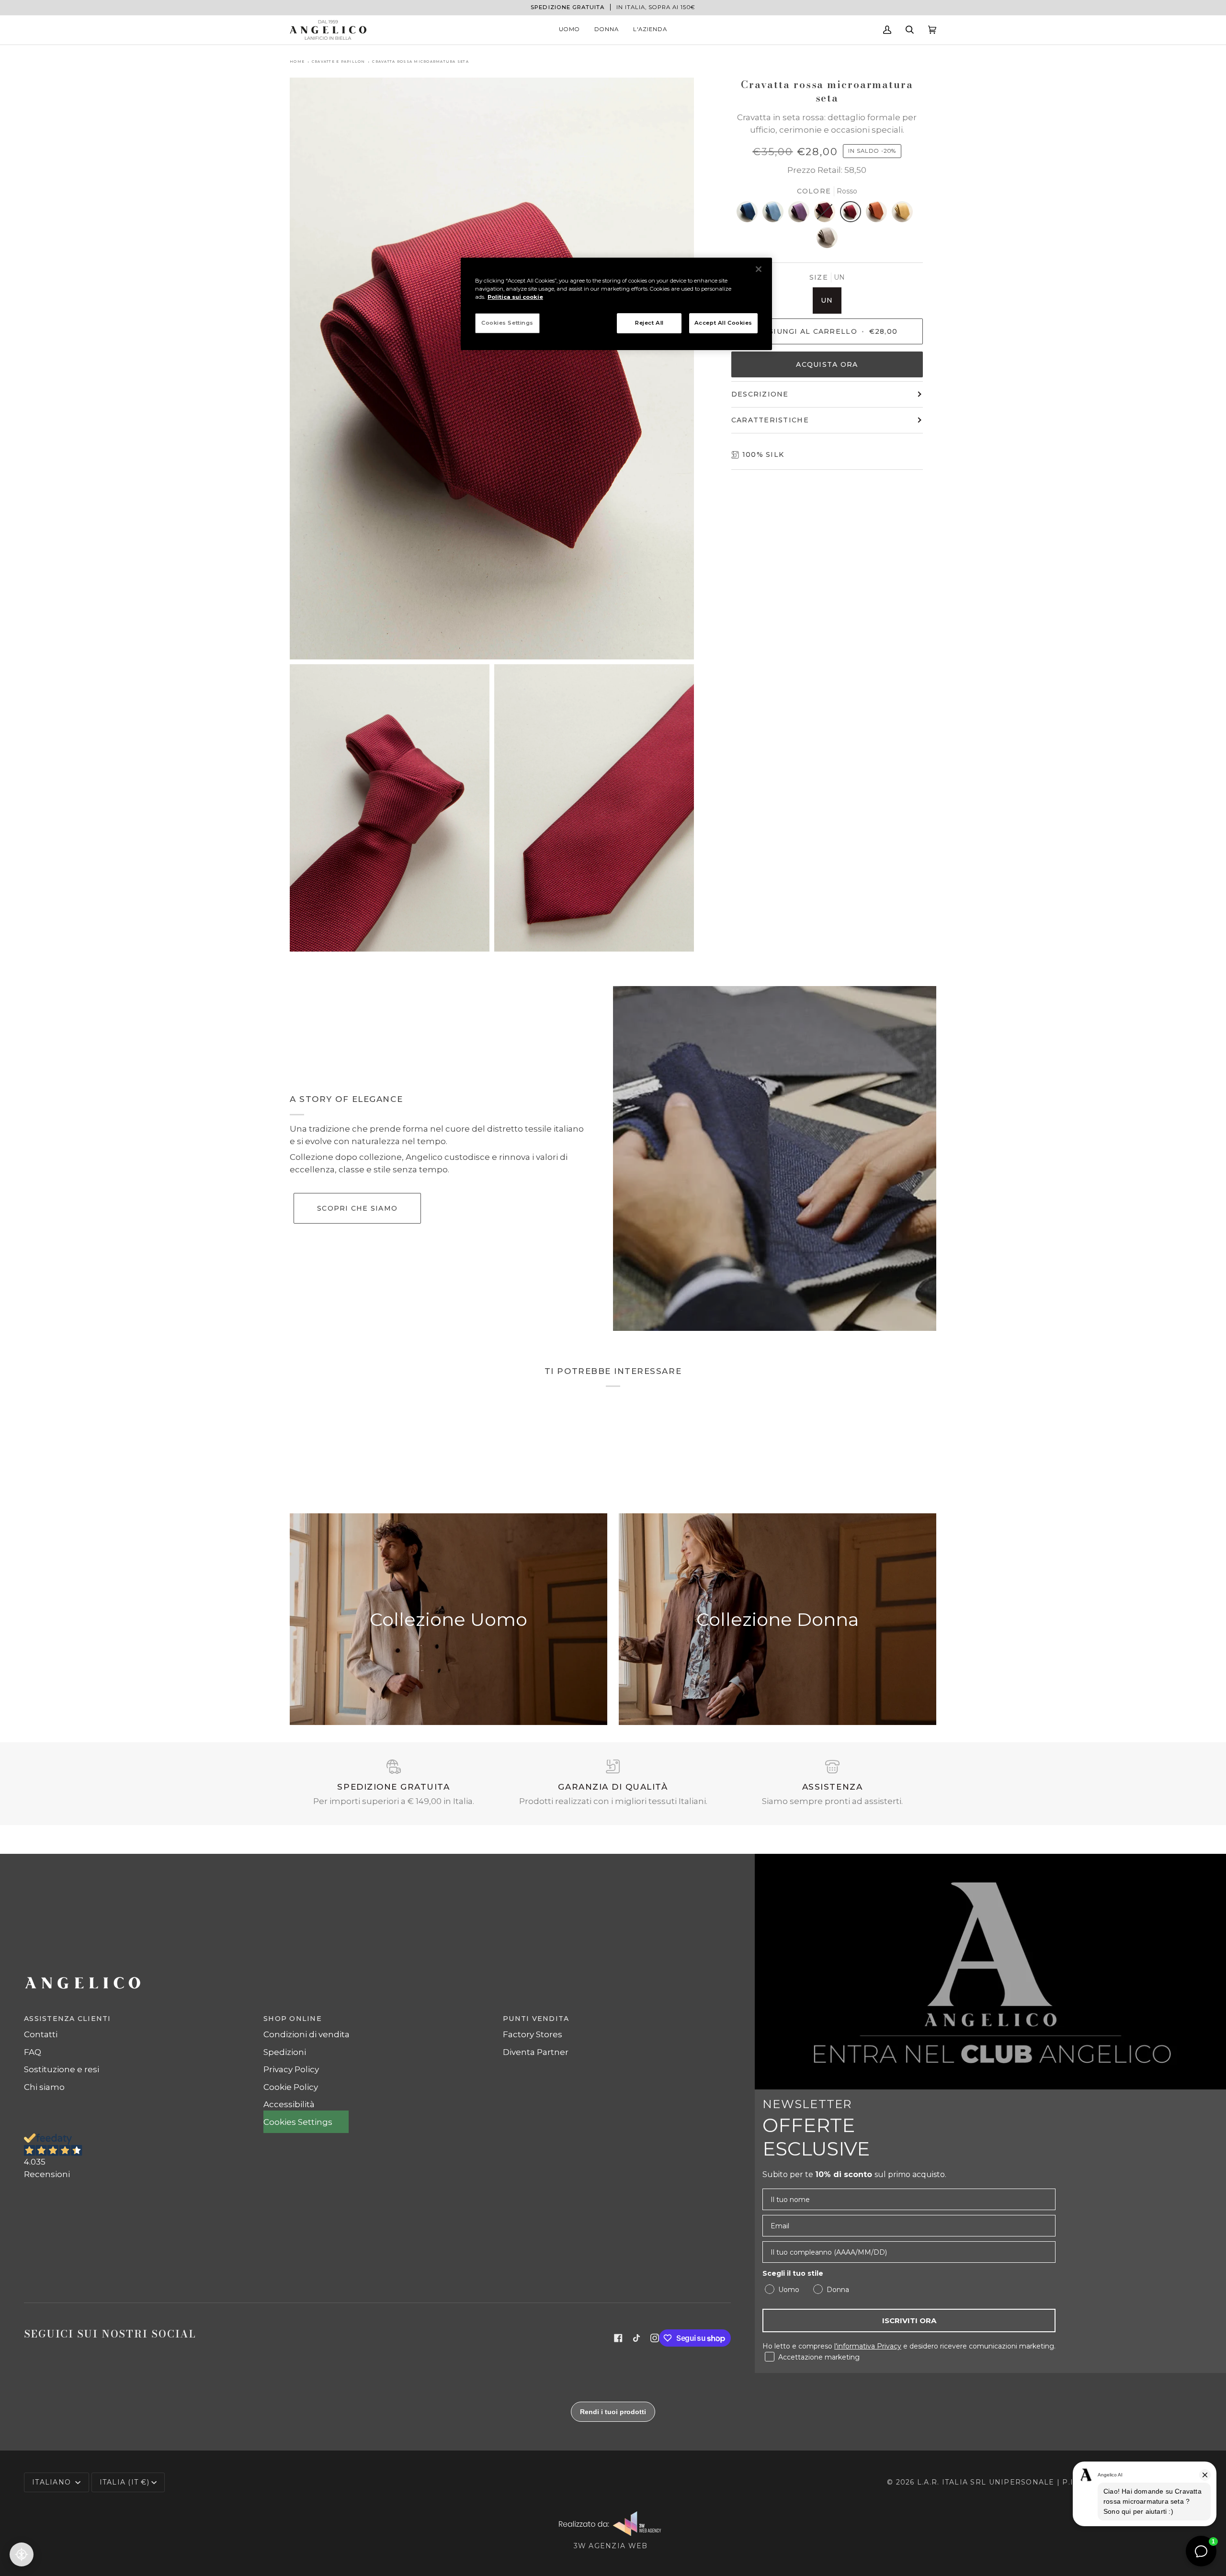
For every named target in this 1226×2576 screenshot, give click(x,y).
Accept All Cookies (723, 323)
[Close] (759, 269)
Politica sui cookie (515, 297)
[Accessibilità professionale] (22, 2554)
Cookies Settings (507, 323)
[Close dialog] (792, 1174)
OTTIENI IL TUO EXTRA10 (520, 1387)
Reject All (649, 323)
